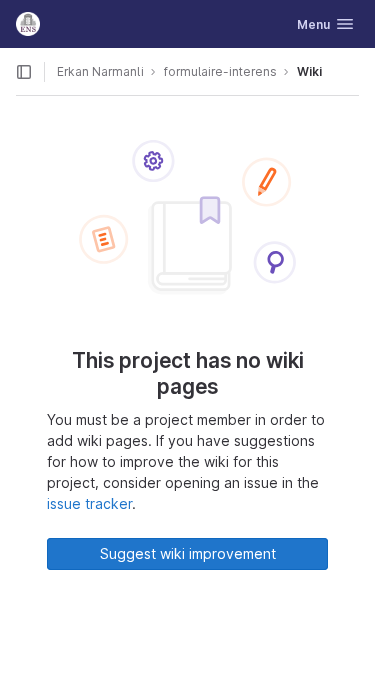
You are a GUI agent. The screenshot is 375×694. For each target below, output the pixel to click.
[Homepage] (28, 24)
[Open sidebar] (24, 72)
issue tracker (89, 503)
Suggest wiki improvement (188, 553)
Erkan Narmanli (100, 71)
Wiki (309, 71)
